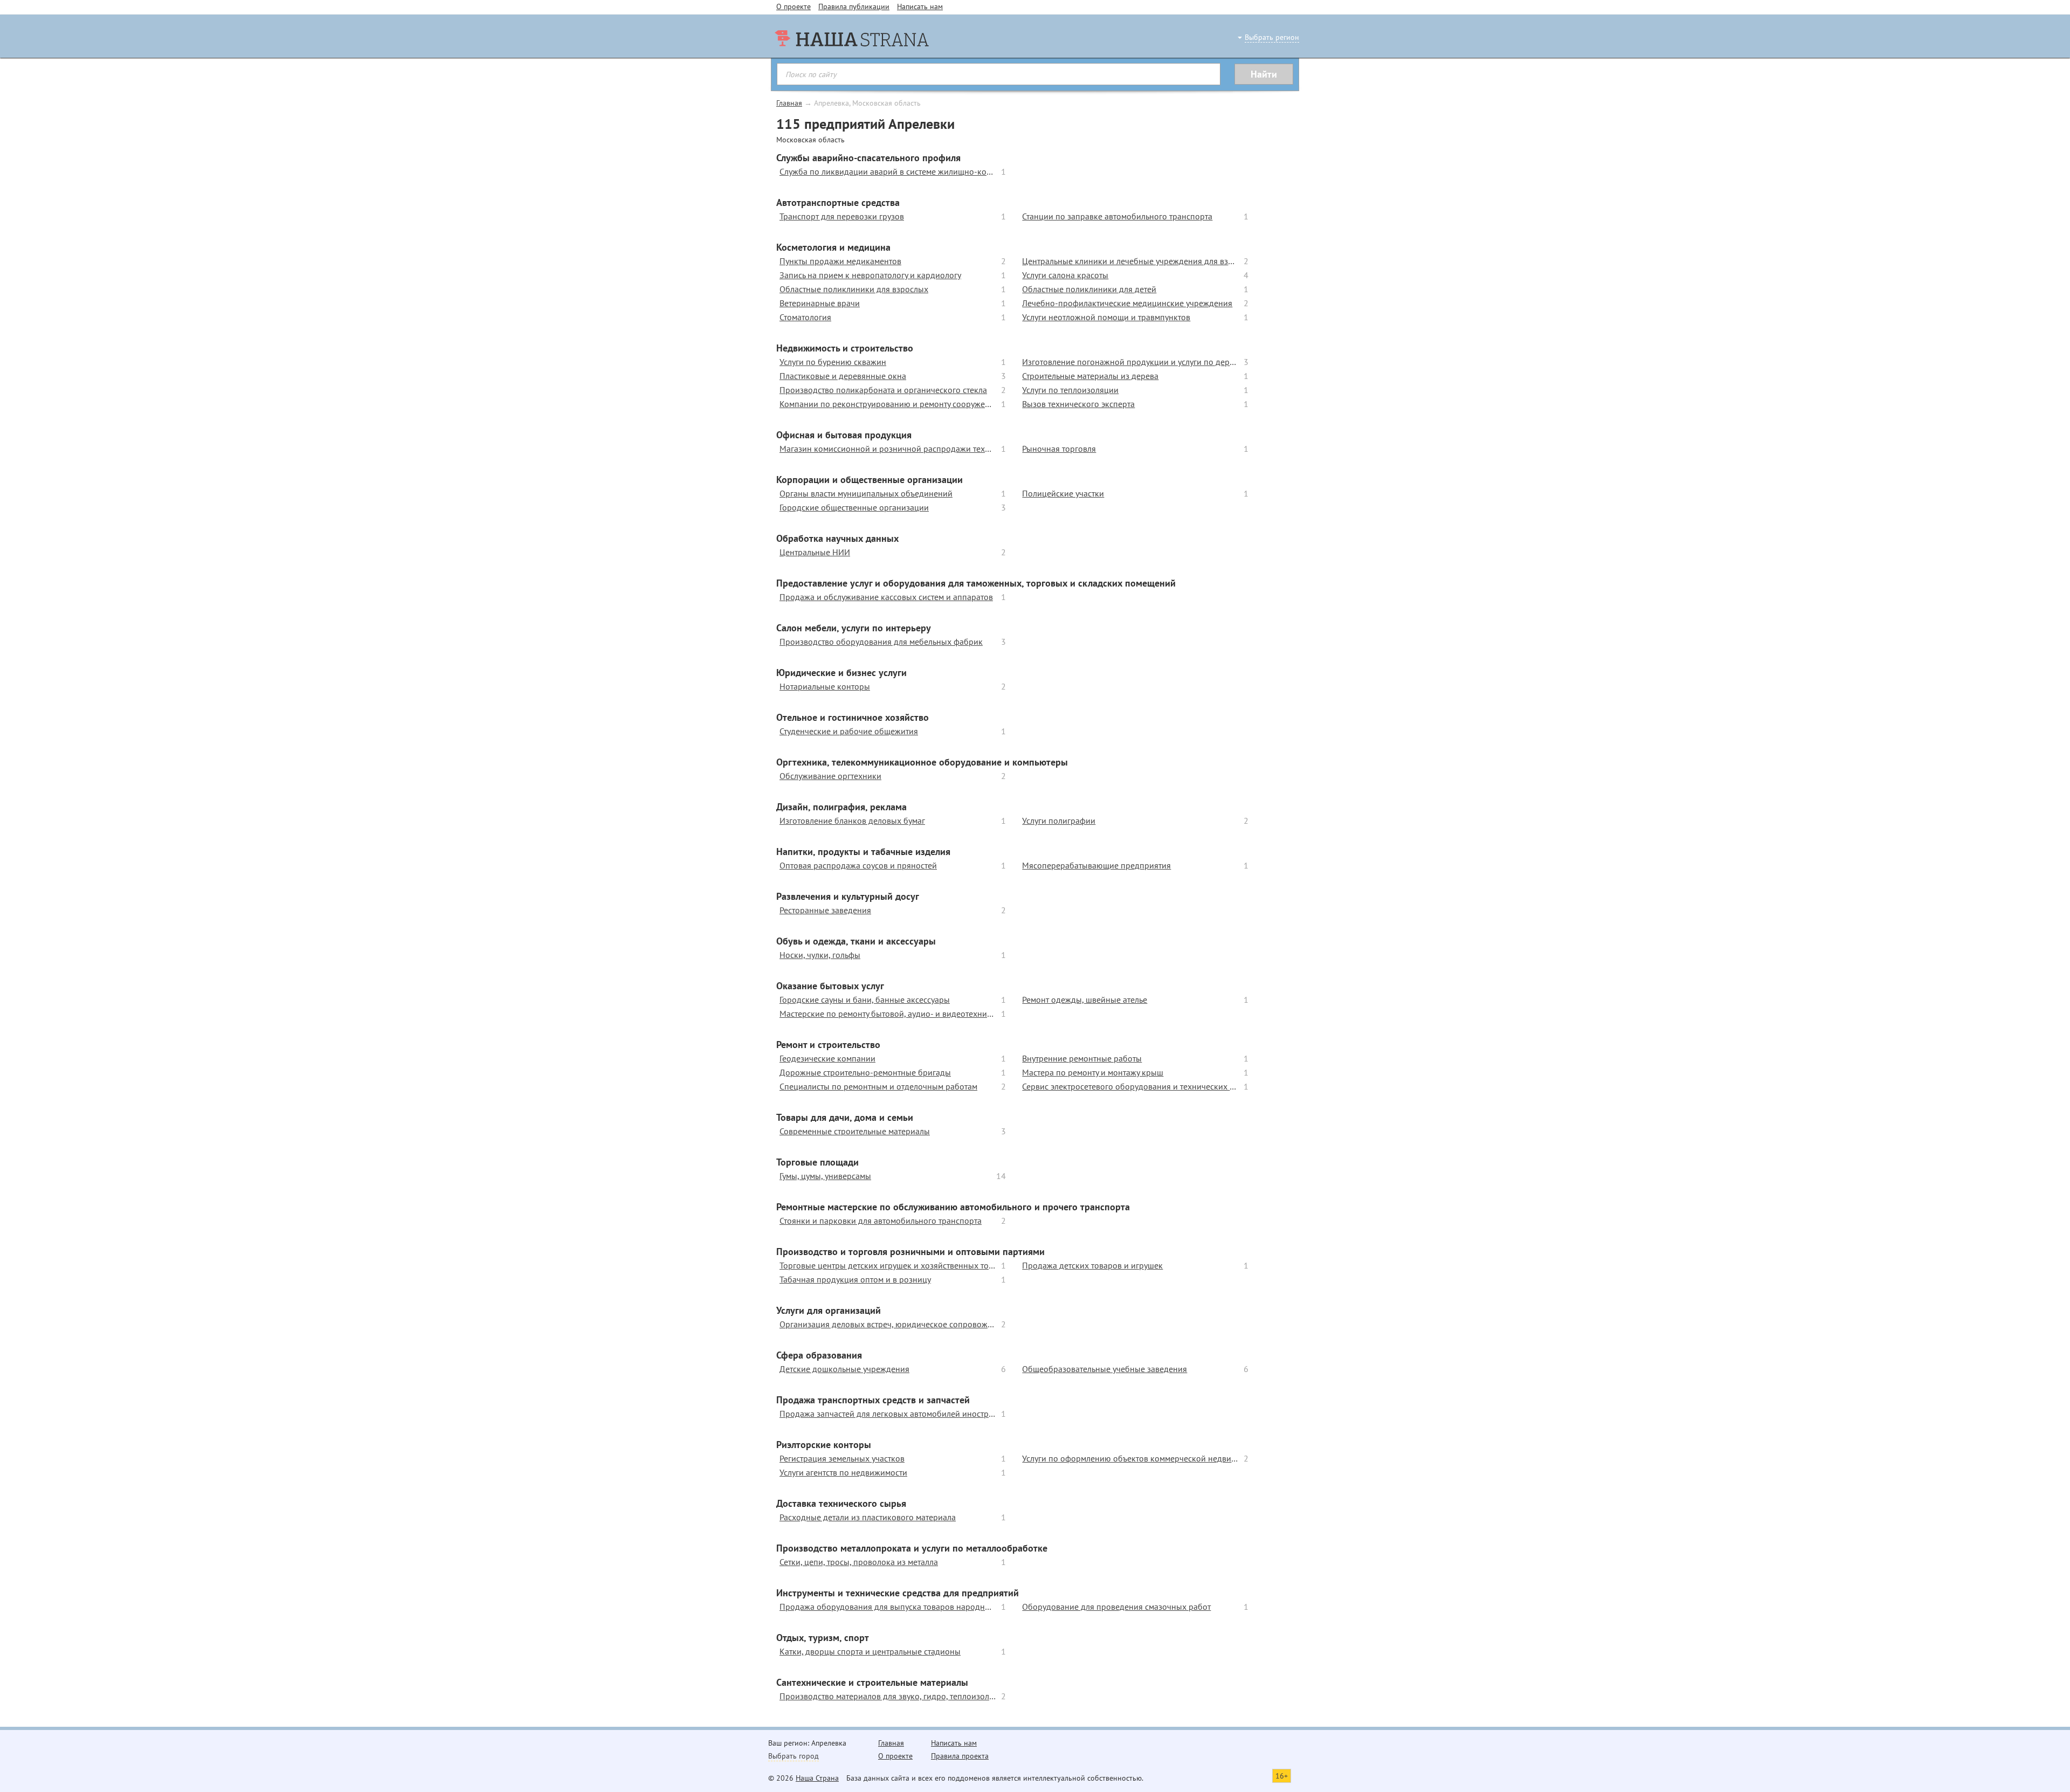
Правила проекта (960, 1756)
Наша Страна (817, 1778)
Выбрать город (793, 1756)
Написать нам (920, 6)
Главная (789, 103)
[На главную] (852, 59)
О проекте (793, 6)
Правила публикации (854, 6)
